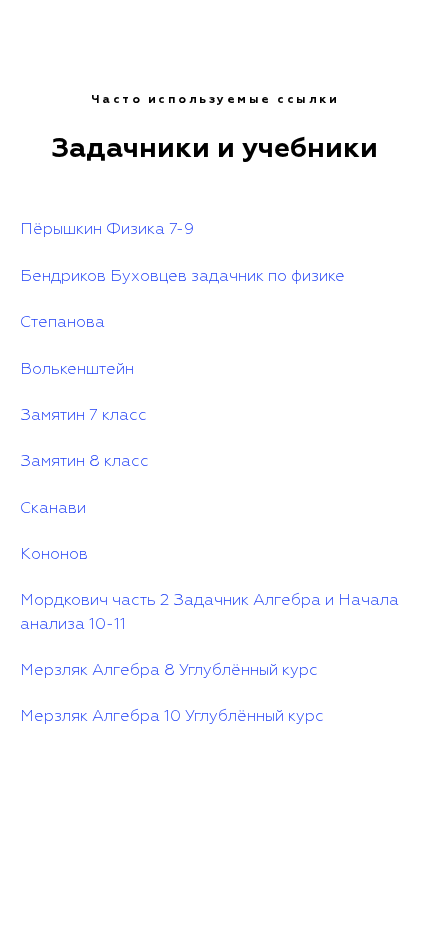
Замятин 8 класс (84, 462)
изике (323, 277)
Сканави (53, 509)
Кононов (54, 555)
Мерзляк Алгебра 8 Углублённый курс (169, 671)
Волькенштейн (77, 370)
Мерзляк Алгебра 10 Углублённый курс (172, 717)
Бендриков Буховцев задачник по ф (161, 277)
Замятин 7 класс (83, 416)
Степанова (62, 323)
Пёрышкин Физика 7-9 (107, 230)
